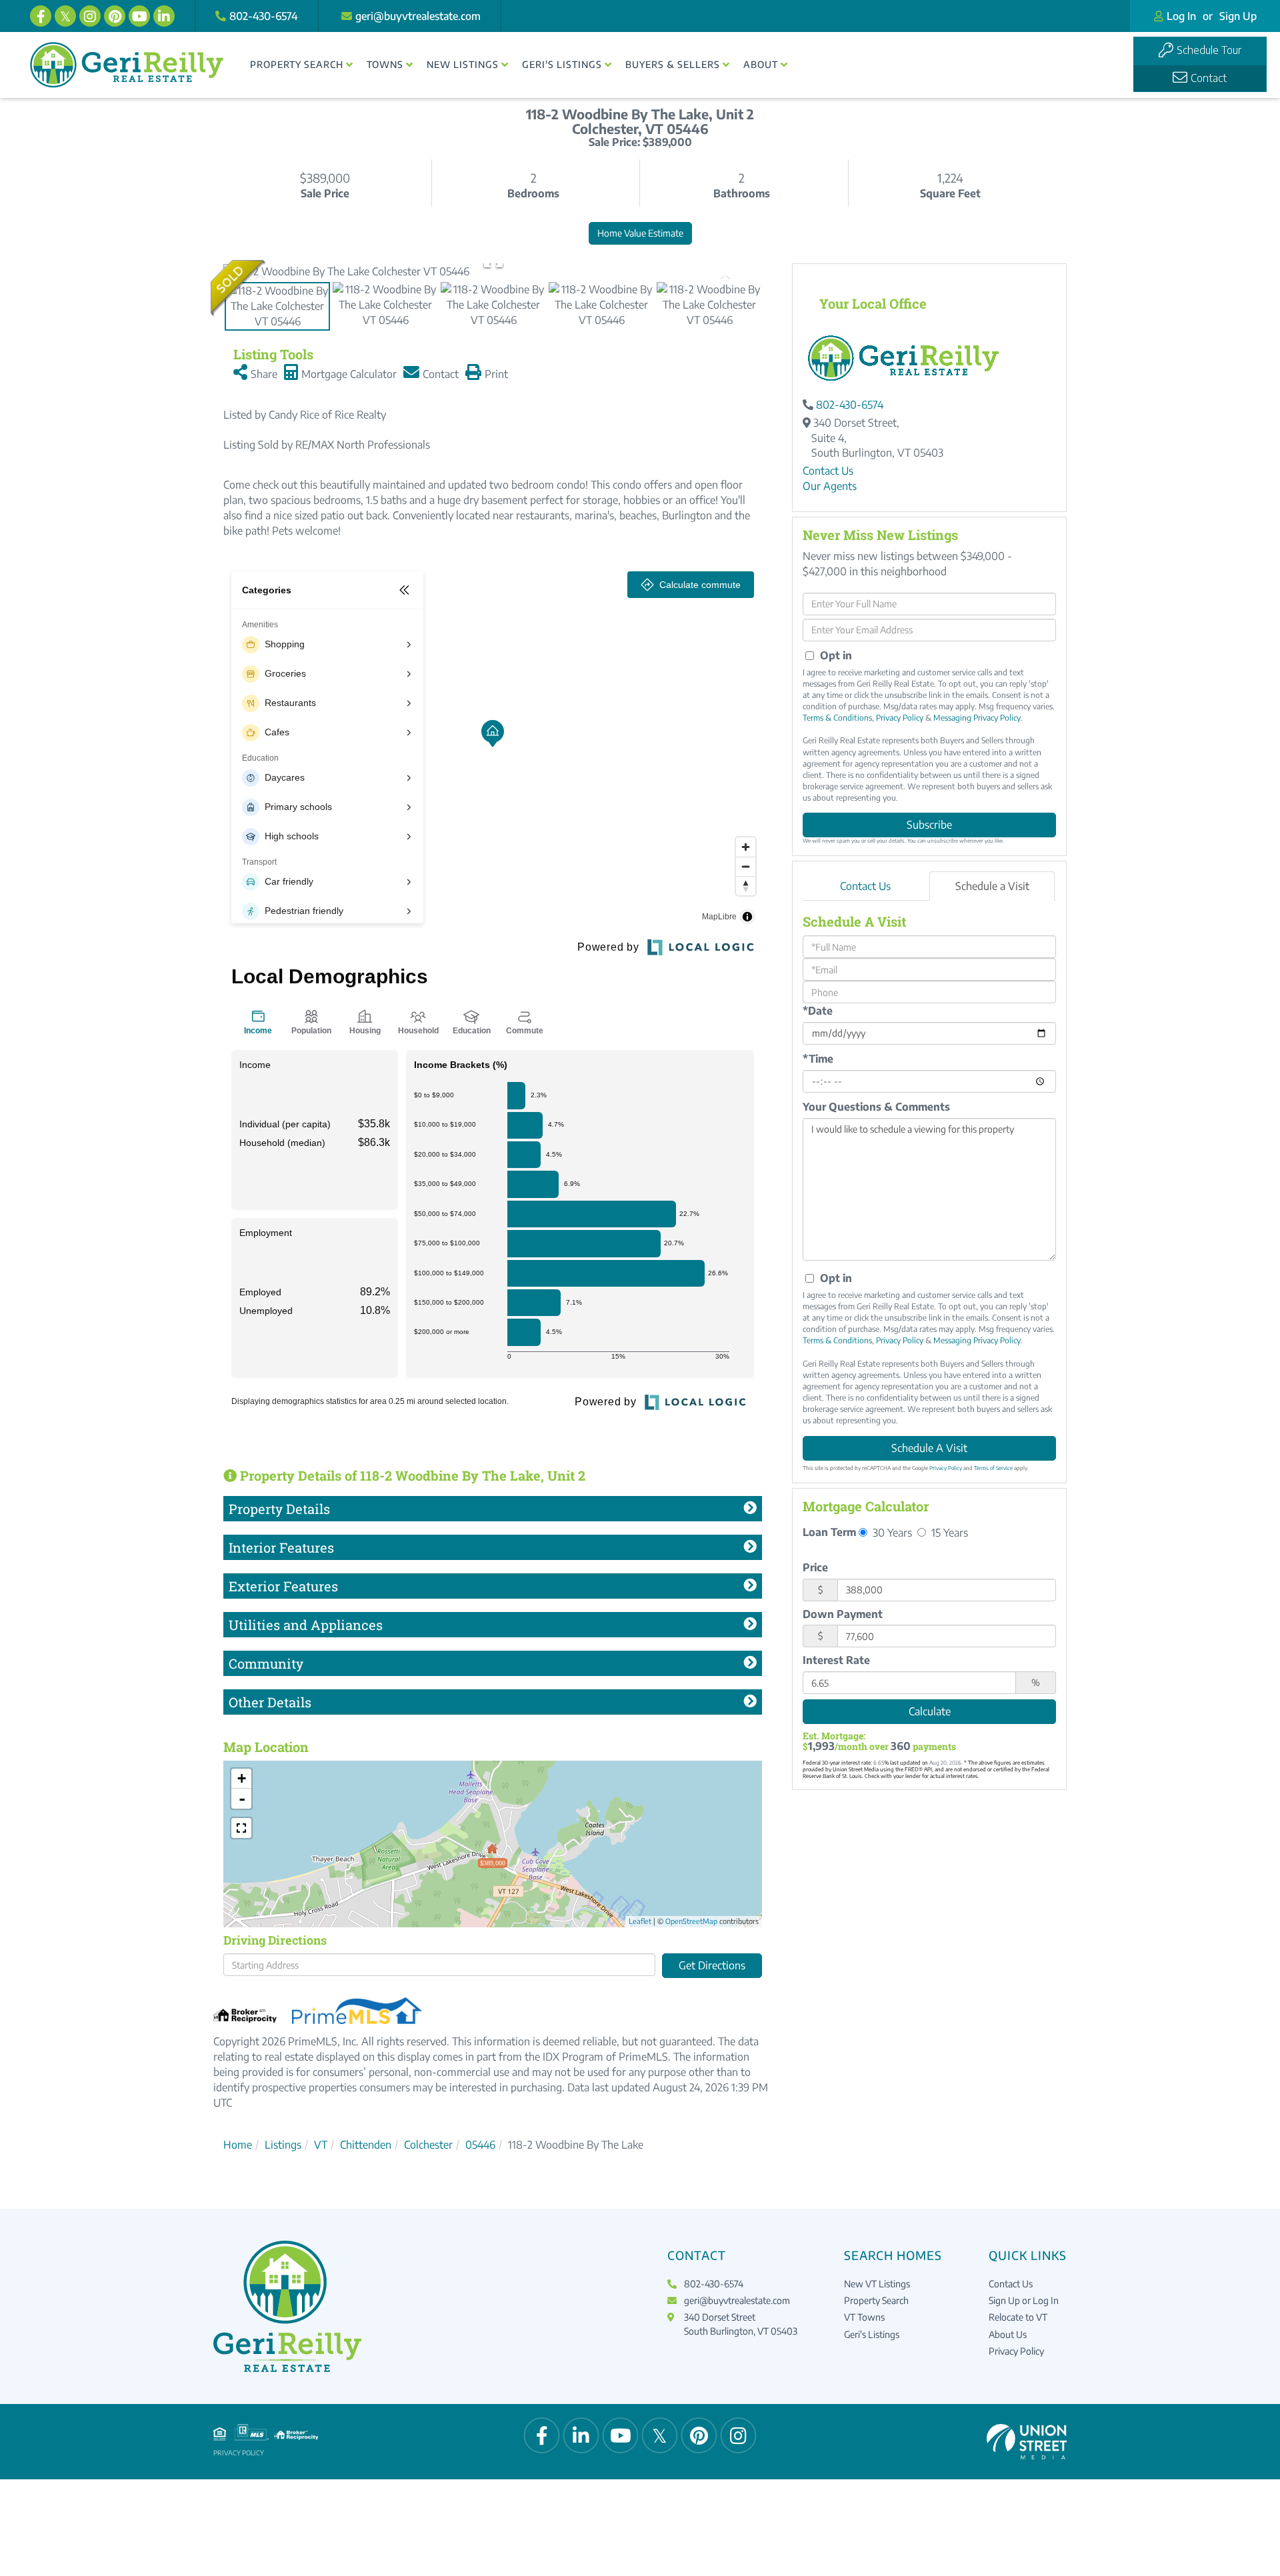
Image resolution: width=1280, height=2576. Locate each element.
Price (815, 1567)
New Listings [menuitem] (463, 64)
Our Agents (830, 486)
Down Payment (843, 1614)
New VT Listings (877, 2284)
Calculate (930, 1711)
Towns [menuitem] (385, 64)
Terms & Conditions (837, 718)
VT (321, 2145)
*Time (818, 1059)
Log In (1181, 16)
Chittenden (366, 2145)
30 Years (891, 1532)
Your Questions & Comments (876, 1107)
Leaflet (640, 1921)
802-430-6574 (264, 16)
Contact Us (828, 471)
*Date (818, 1011)
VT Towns (864, 2317)
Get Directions (712, 1965)
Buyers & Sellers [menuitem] (673, 64)
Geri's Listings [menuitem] (562, 64)
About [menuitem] (761, 64)
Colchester (428, 2145)
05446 (480, 2145)
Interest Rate (836, 1660)
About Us (1008, 2334)
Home (238, 2145)
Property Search (876, 2300)
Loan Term (829, 1532)
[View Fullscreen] (241, 1828)
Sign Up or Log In (1024, 2300)
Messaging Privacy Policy (977, 718)
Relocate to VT (1018, 2317)
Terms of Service (993, 1468)
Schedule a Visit (992, 886)
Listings (283, 2145)
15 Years (948, 1532)
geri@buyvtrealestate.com (418, 16)
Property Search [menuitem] (297, 64)
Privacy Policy (900, 718)
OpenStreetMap (691, 1921)
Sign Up (1238, 16)
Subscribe (929, 825)
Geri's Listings (872, 2334)
